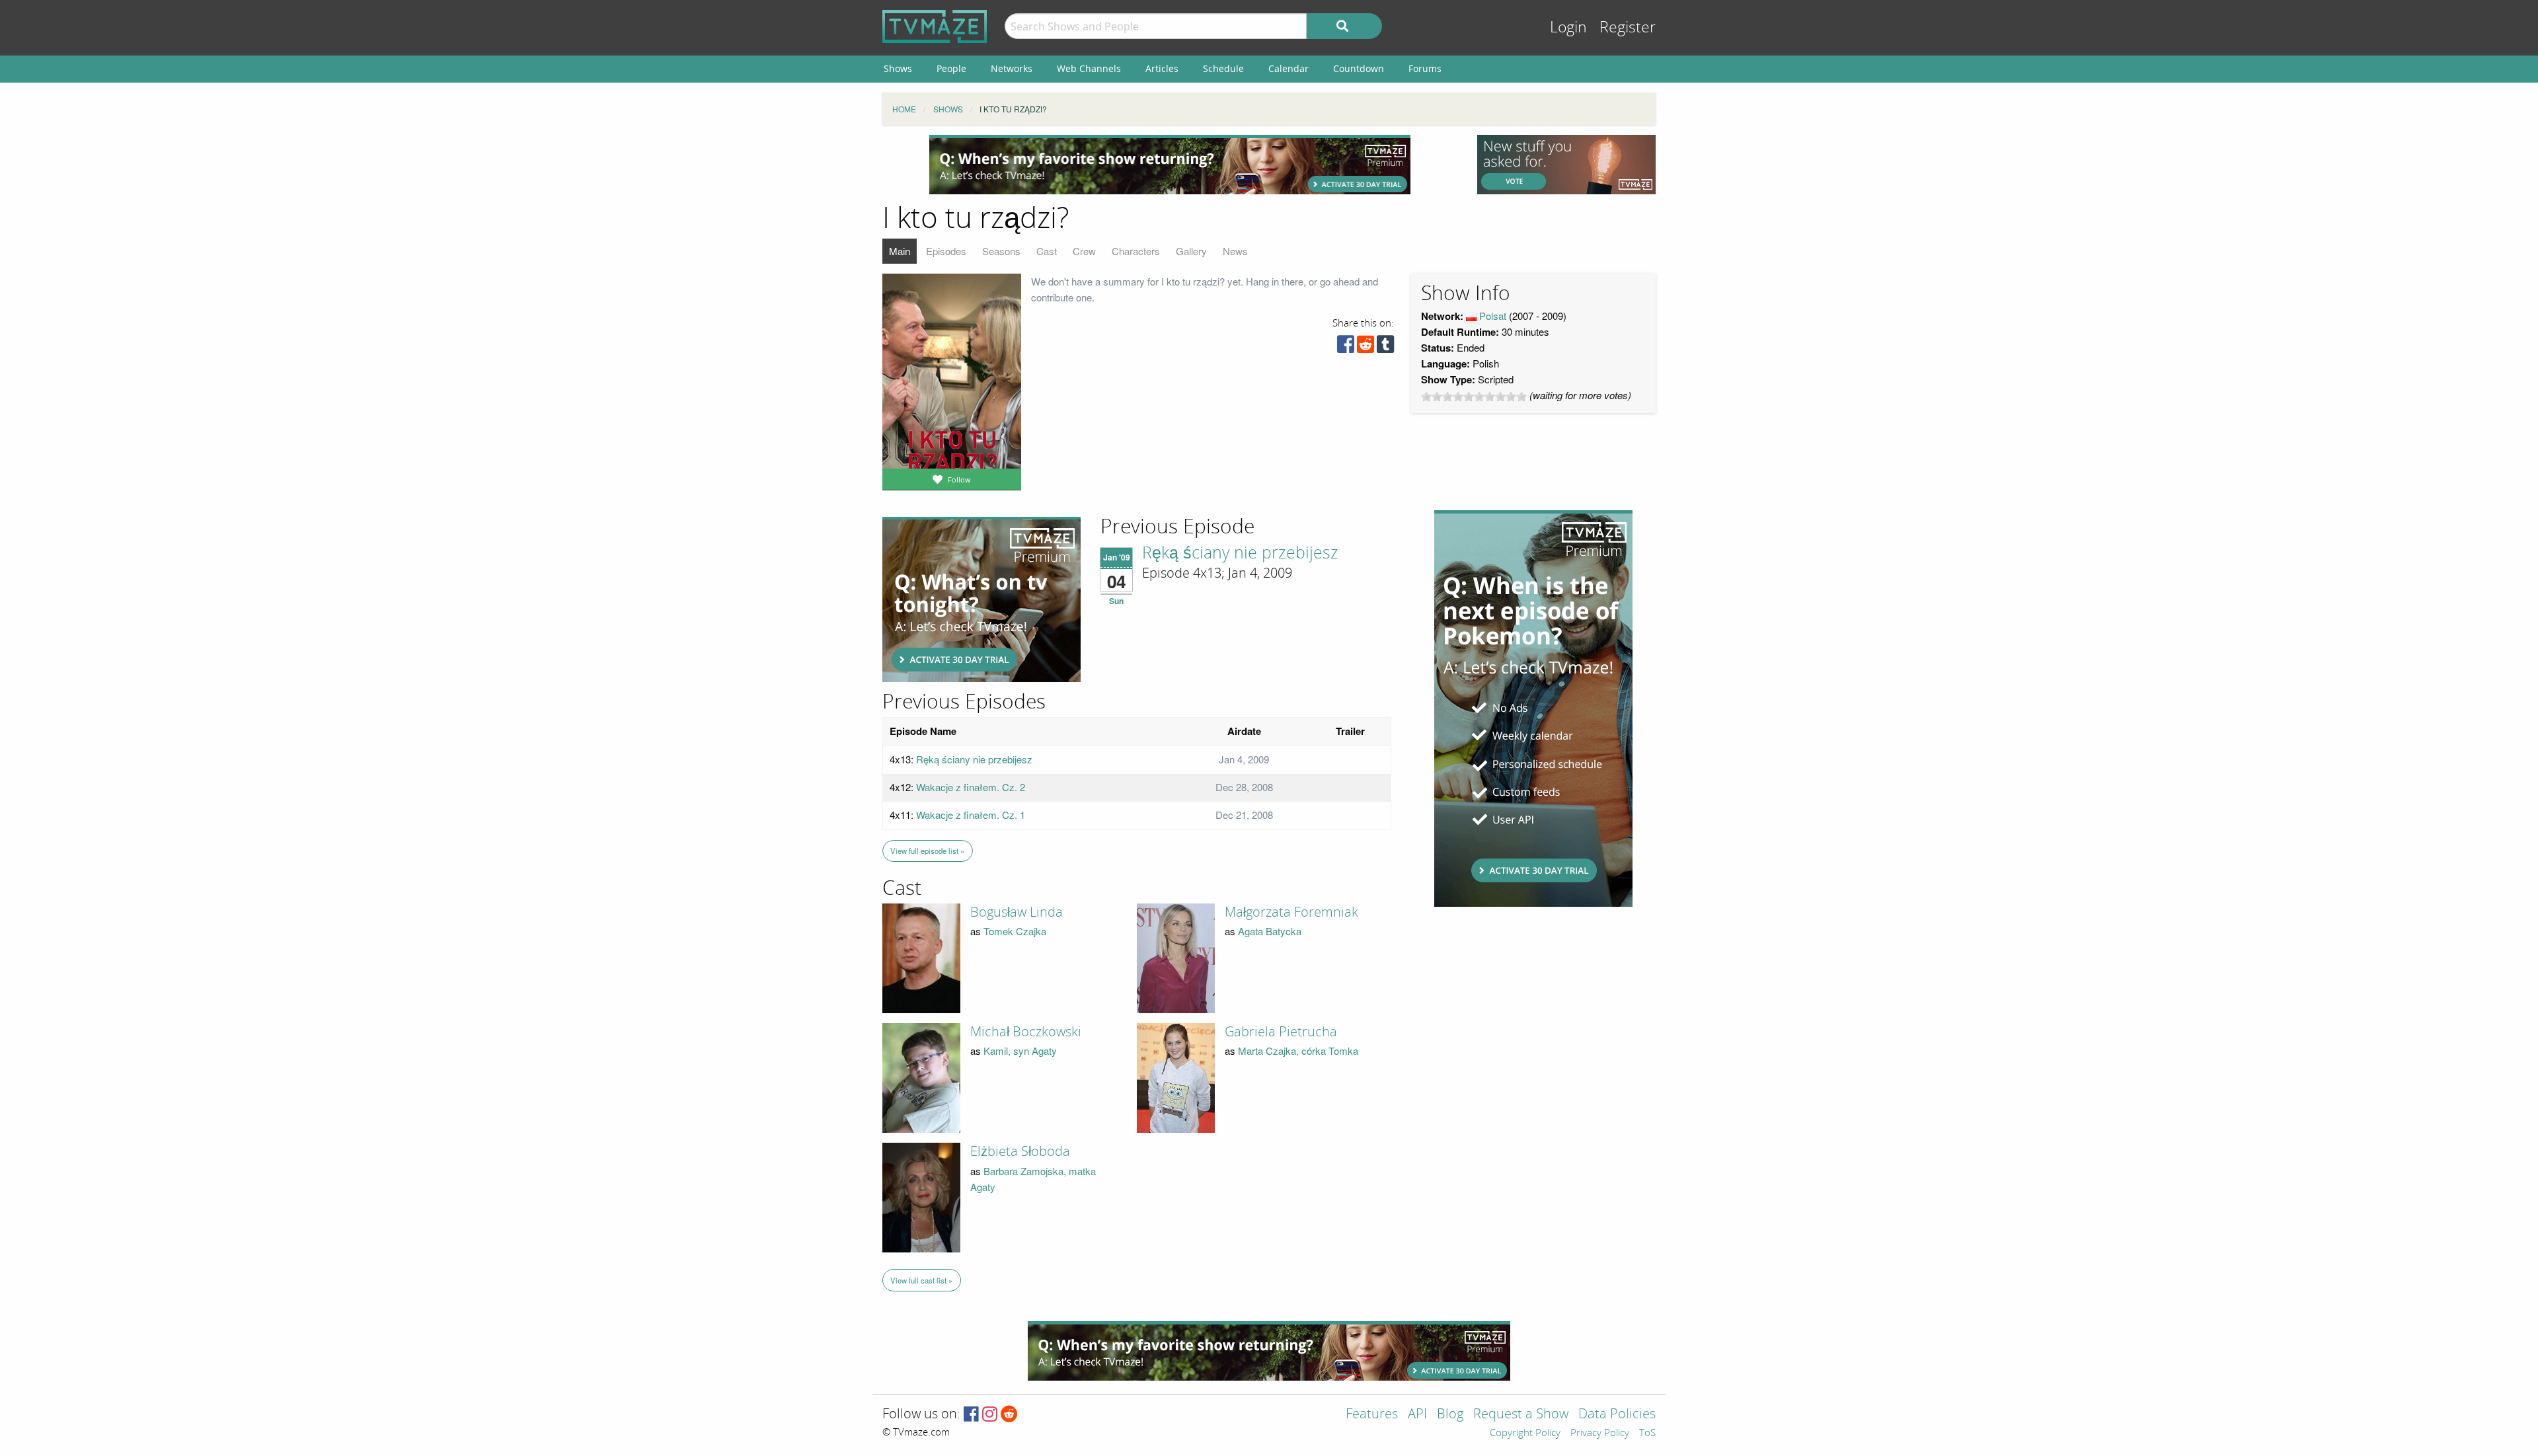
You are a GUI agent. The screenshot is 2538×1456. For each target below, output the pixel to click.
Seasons (1001, 251)
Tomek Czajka (1015, 931)
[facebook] (1346, 347)
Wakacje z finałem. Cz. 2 (971, 787)
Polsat (1493, 316)
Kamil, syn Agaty (1020, 1051)
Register (1628, 27)
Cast (1047, 251)
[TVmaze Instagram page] (990, 1415)
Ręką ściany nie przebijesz (1240, 553)
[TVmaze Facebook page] (971, 1415)
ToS (1647, 1434)
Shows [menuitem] (898, 68)
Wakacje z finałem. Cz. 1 (971, 815)
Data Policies (1617, 1415)
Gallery (1191, 251)
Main (900, 251)
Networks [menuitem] (1012, 68)
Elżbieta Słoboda (1020, 1151)
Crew (1084, 251)
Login (1568, 27)
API (1417, 1415)
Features (1372, 1415)
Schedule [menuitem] (1223, 68)
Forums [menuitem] (1425, 68)
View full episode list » (927, 851)
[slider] (1474, 397)
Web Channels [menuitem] (1089, 68)
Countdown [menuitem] (1359, 68)
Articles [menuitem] (1162, 68)
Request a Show (1521, 1415)
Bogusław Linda (1017, 912)
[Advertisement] (1170, 165)
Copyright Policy (1525, 1434)
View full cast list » (921, 1280)
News (1235, 251)
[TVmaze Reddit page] (1009, 1415)
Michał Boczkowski (1026, 1032)
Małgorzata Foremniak (1291, 912)
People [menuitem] (951, 68)
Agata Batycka (1270, 931)
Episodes (946, 251)
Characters (1136, 251)
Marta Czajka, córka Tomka (1298, 1051)
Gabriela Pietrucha (1281, 1032)
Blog (1450, 1415)
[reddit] (1365, 347)
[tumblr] (1385, 347)
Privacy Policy (1600, 1434)
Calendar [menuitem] (1288, 68)
